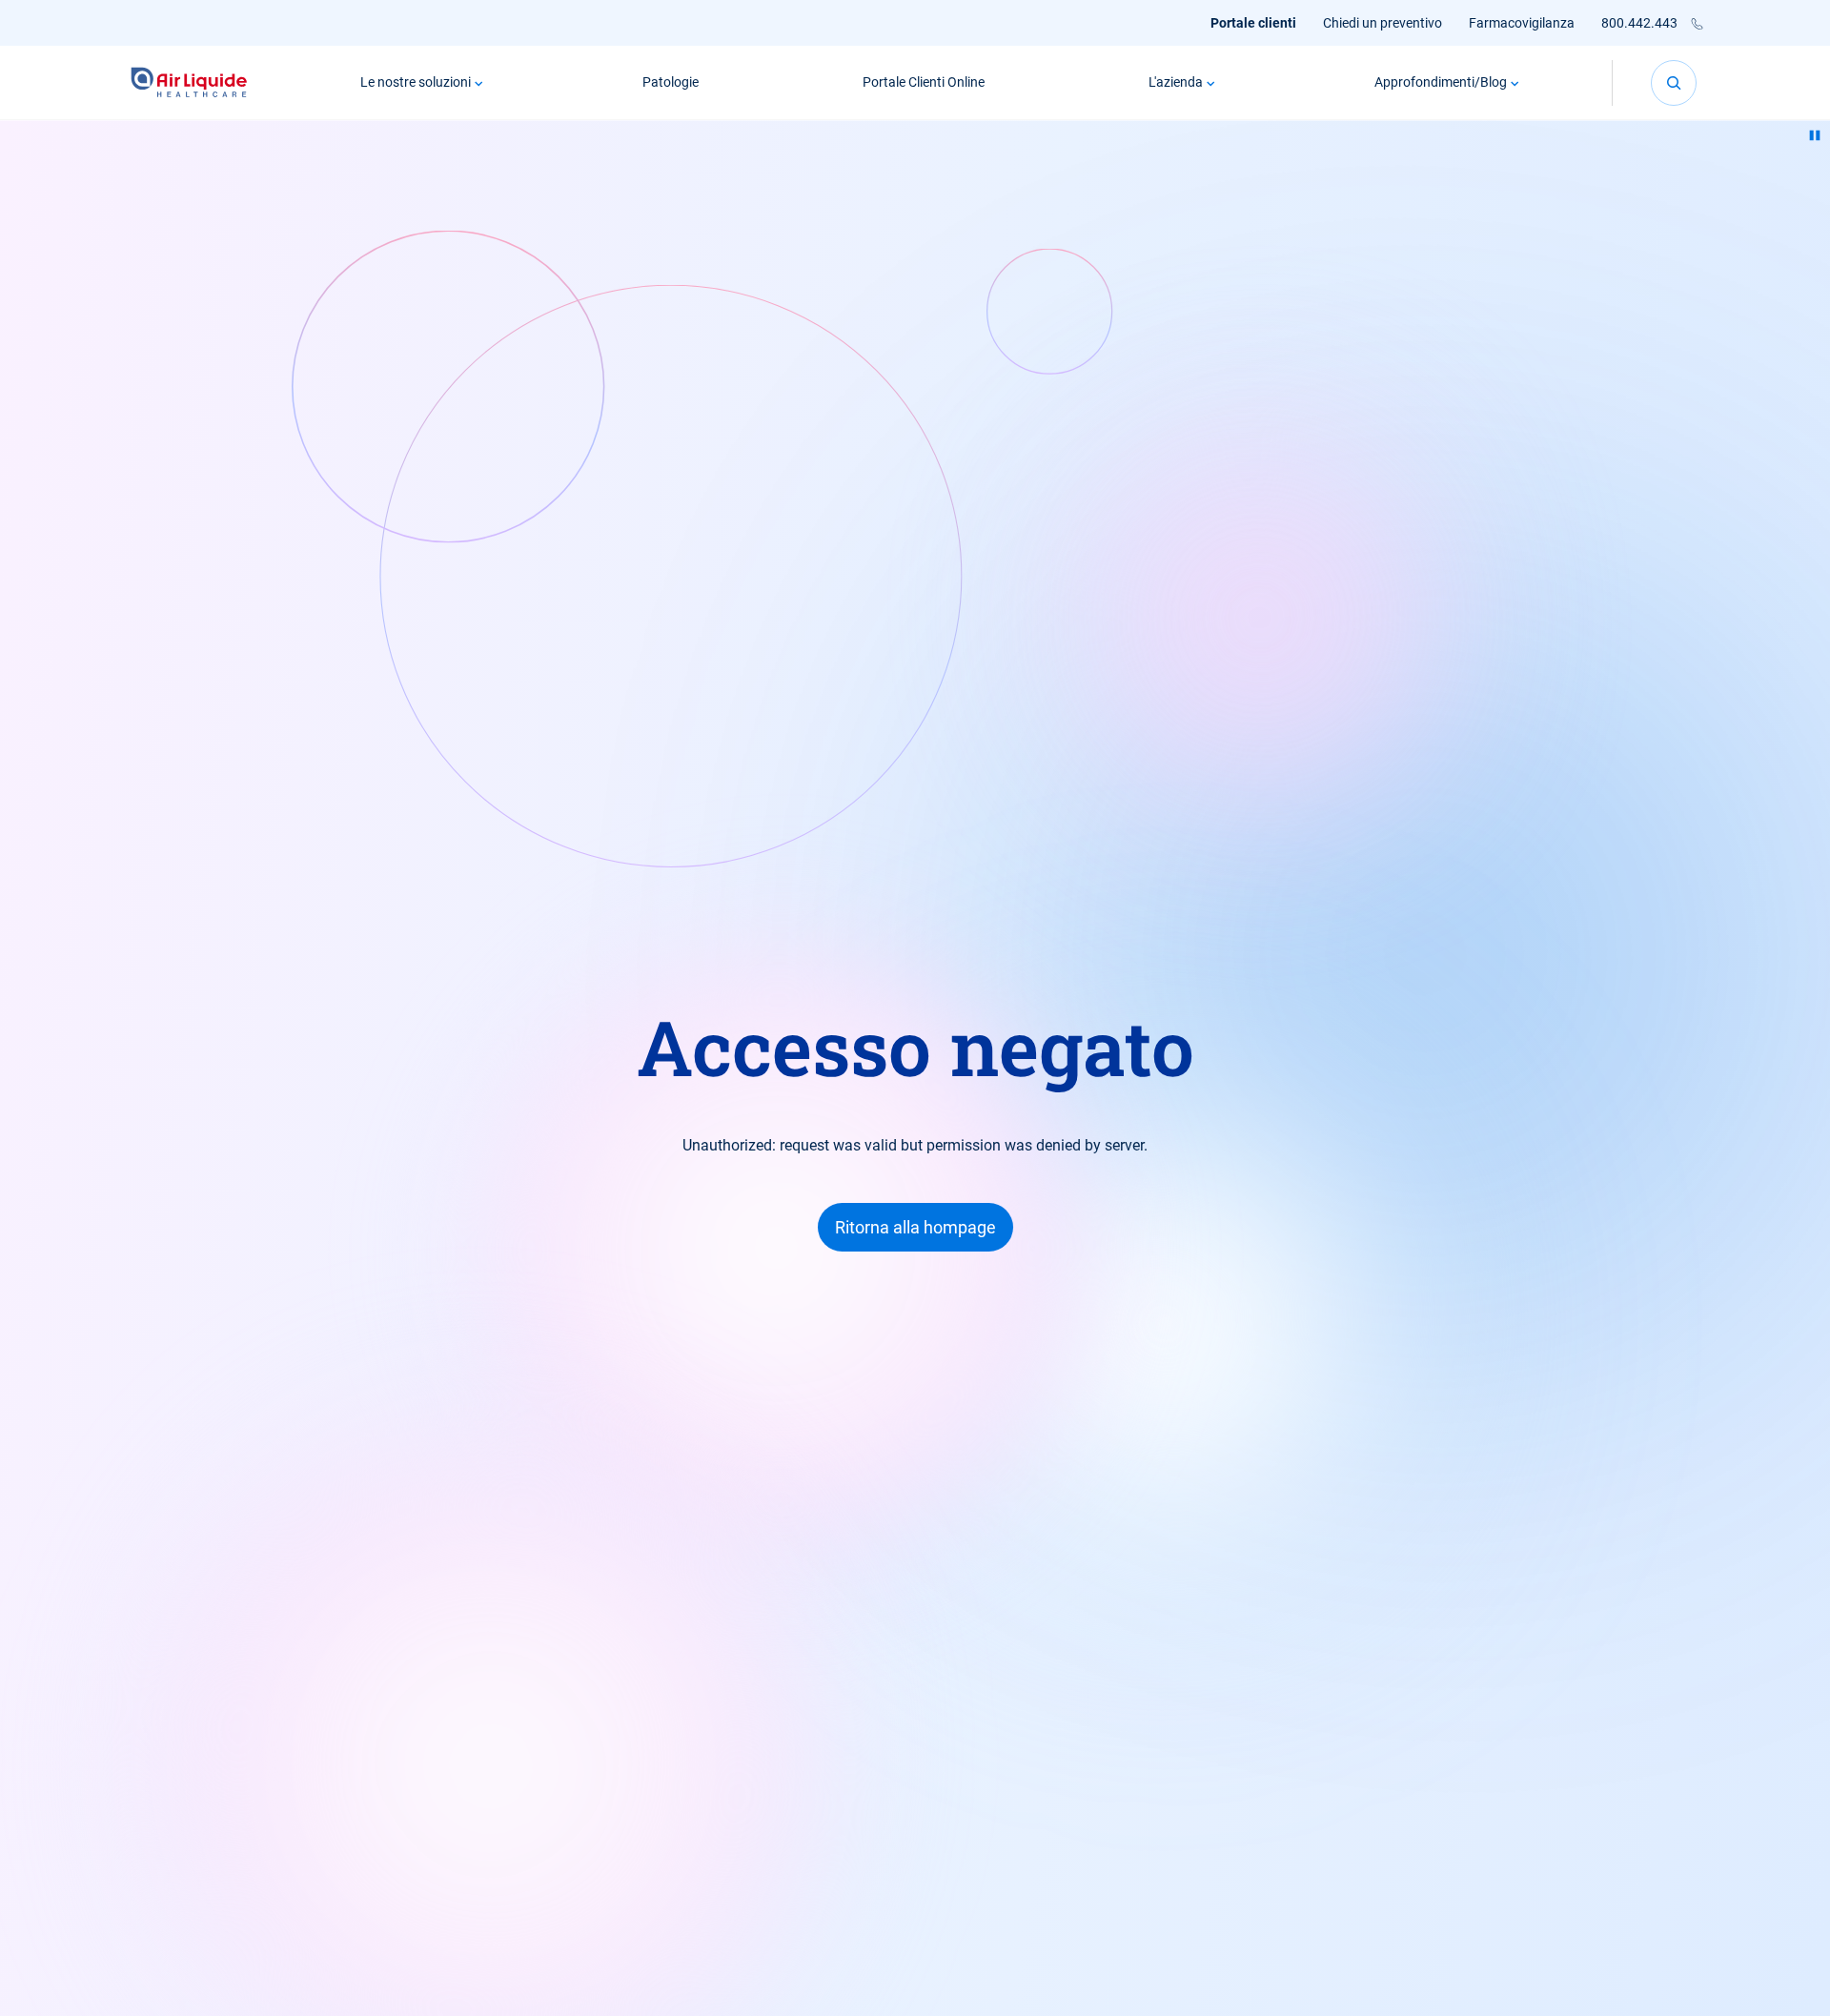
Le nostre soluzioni (416, 82)
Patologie (671, 82)
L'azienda (1176, 82)
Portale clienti (1253, 23)
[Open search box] (1674, 83)
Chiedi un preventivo (1383, 23)
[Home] (189, 82)
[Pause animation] (1815, 135)
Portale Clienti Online (924, 82)
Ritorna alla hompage (915, 1227)
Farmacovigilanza (1522, 23)
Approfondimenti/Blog (1441, 82)
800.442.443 (1639, 23)
